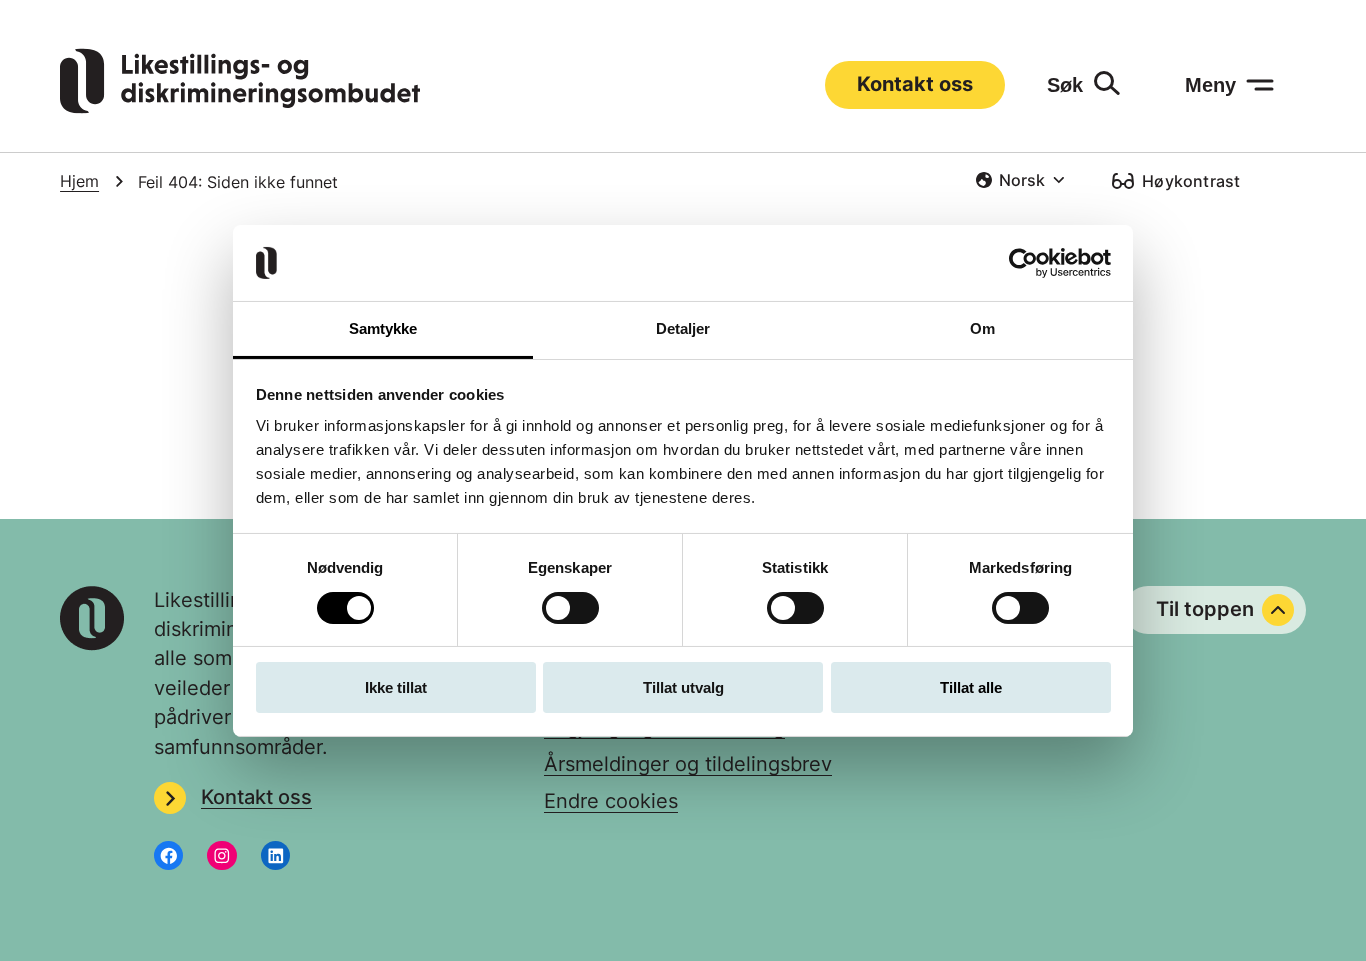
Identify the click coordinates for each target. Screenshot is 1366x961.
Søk (1065, 85)
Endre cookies (611, 801)
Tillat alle (971, 687)
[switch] (570, 608)
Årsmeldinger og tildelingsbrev (688, 764)
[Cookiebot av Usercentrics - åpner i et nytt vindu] (1023, 263)
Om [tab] (982, 328)
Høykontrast (1191, 181)
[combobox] (1020, 180)
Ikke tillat (396, 687)
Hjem (79, 181)
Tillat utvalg (683, 687)
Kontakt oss (915, 84)
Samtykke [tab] (383, 328)
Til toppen (1205, 609)
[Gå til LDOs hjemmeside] (240, 107)
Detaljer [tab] (683, 328)
